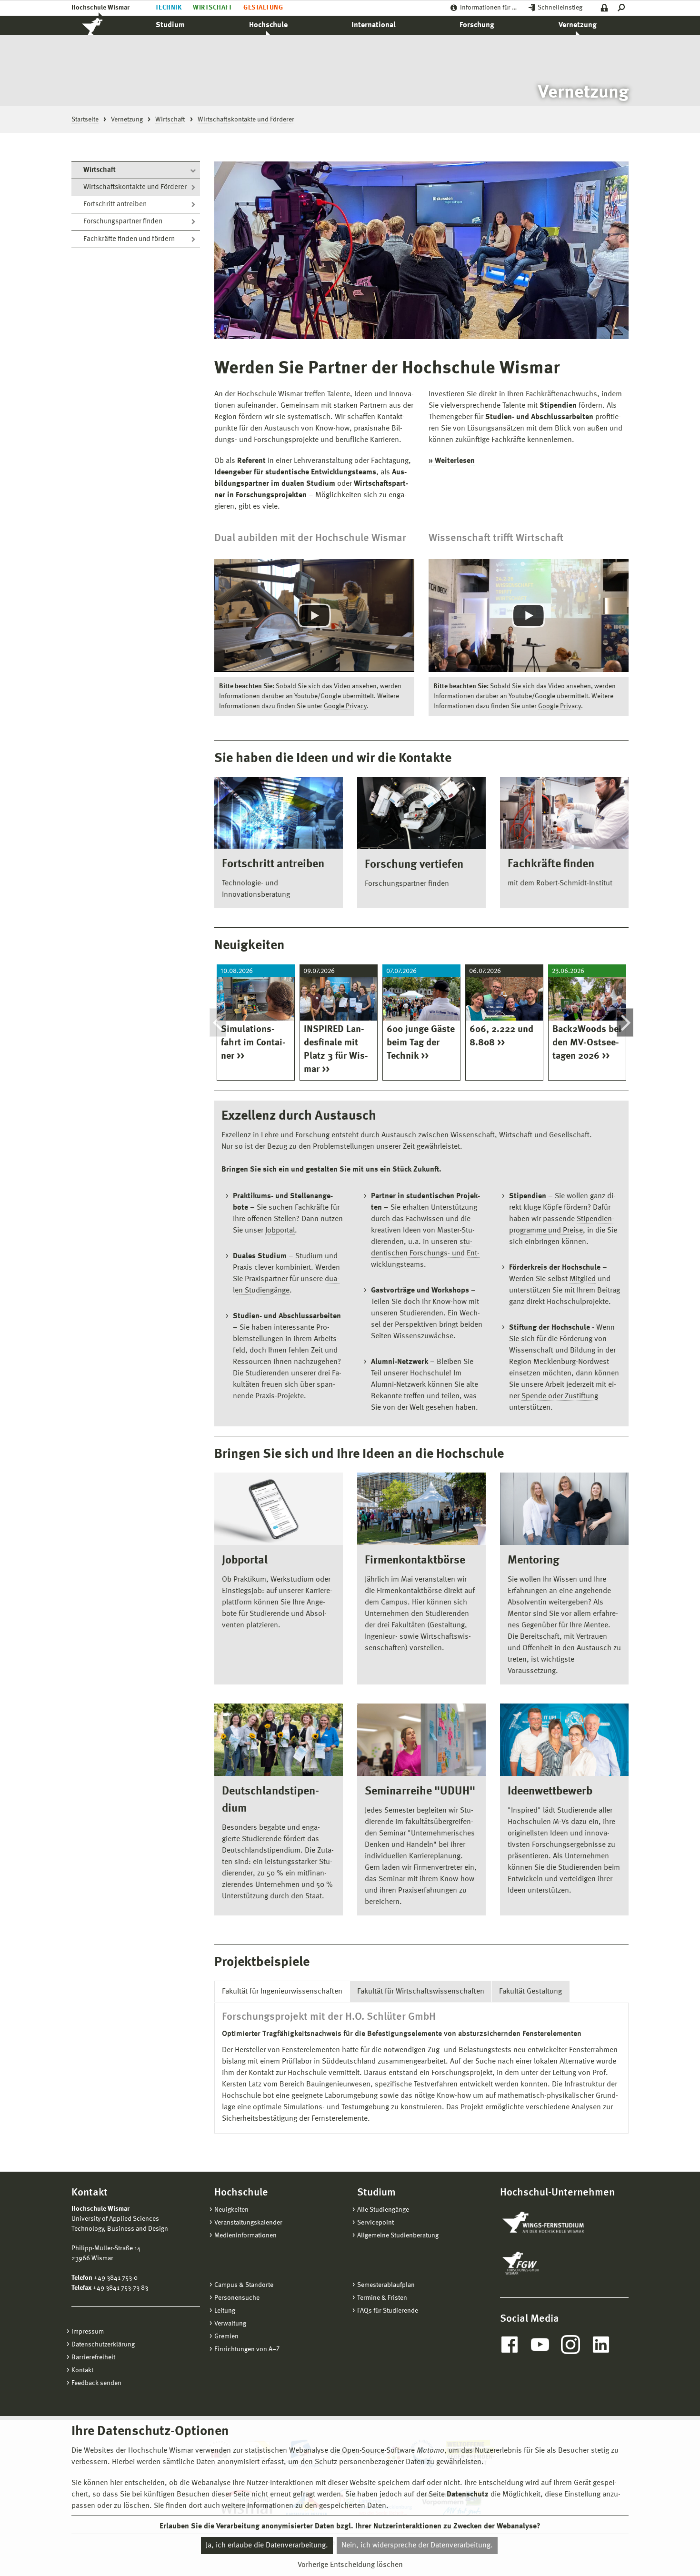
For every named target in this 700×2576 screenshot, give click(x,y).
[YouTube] (540, 2345)
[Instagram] (570, 2345)
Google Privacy (345, 706)
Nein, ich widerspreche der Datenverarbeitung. (417, 2546)
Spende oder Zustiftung (560, 1396)
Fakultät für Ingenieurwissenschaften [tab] (282, 1992)
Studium (170, 25)
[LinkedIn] (601, 2345)
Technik (168, 8)
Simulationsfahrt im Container (253, 1043)
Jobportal (280, 1231)
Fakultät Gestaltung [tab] (530, 1992)
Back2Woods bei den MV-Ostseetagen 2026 (587, 1043)
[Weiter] (625, 1022)
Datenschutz (468, 2495)
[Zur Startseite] (102, 25)
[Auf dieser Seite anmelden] (605, 8)
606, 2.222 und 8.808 (501, 1036)
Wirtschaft (212, 8)
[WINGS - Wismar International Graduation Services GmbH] (554, 2223)
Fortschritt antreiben (115, 205)
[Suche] (623, 8)
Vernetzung (578, 25)
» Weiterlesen (452, 461)
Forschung (477, 25)
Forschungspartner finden (123, 222)
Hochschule (268, 25)
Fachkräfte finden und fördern (129, 239)
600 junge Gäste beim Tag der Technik (421, 1043)
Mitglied (583, 1279)
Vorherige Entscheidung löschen (350, 2565)
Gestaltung (263, 8)
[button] (314, 615)
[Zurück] (218, 1022)
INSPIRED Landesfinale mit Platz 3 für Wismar (336, 1050)
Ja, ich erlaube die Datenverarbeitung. (267, 2546)
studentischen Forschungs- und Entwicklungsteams (425, 1253)
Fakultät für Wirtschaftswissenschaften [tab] (421, 1992)
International (374, 25)
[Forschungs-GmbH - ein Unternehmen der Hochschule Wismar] (543, 2263)
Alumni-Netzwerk (399, 1385)
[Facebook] (510, 2345)
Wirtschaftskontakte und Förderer (135, 187)
